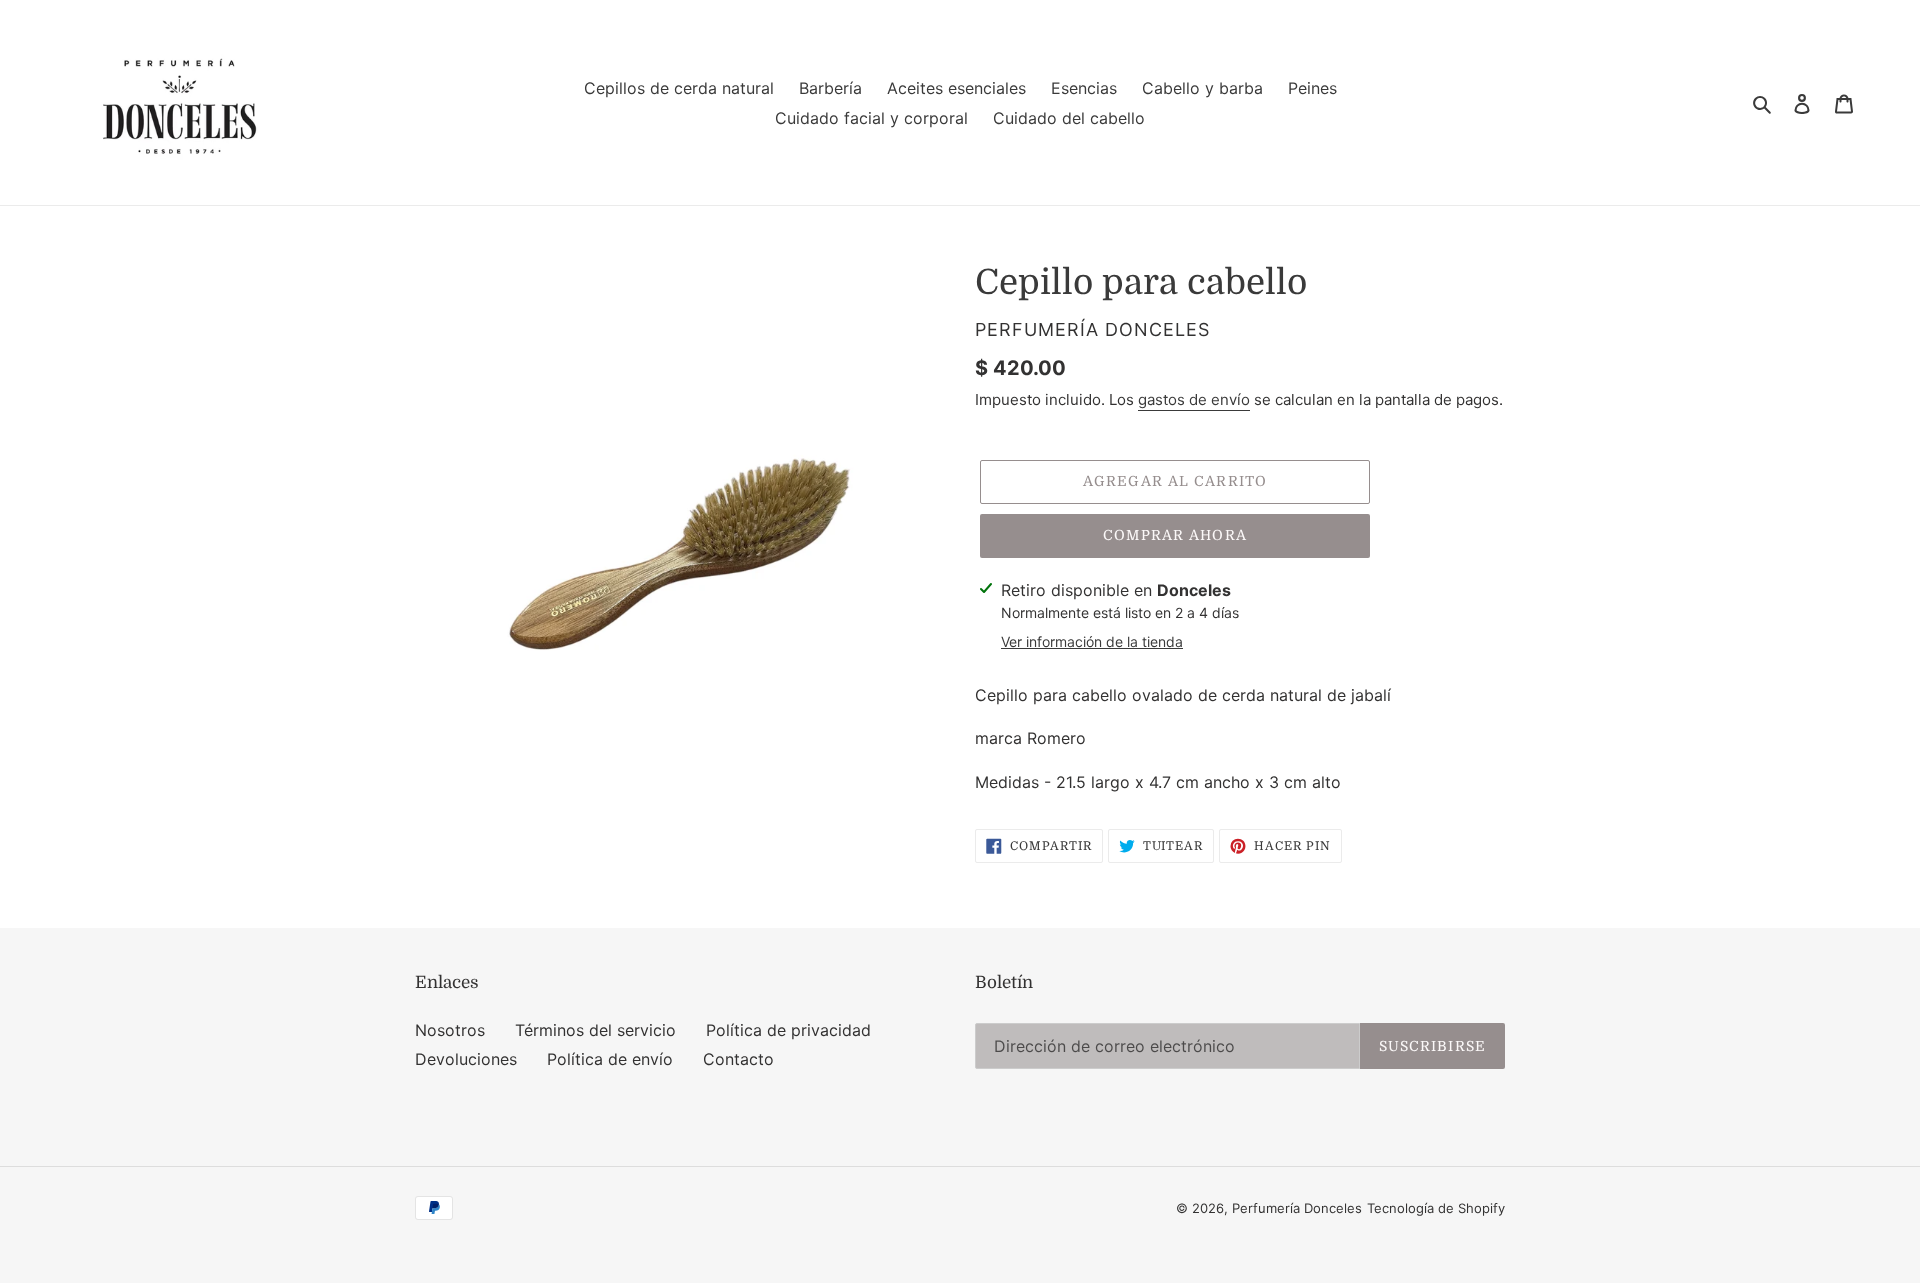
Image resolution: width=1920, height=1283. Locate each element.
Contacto (738, 1059)
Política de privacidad (788, 1030)
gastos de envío (1194, 399)
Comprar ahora (1175, 535)
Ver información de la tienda (1092, 641)
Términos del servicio (595, 1030)
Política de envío (610, 1059)
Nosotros (450, 1030)
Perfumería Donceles (1297, 1208)
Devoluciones (466, 1059)
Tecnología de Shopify (1436, 1208)
